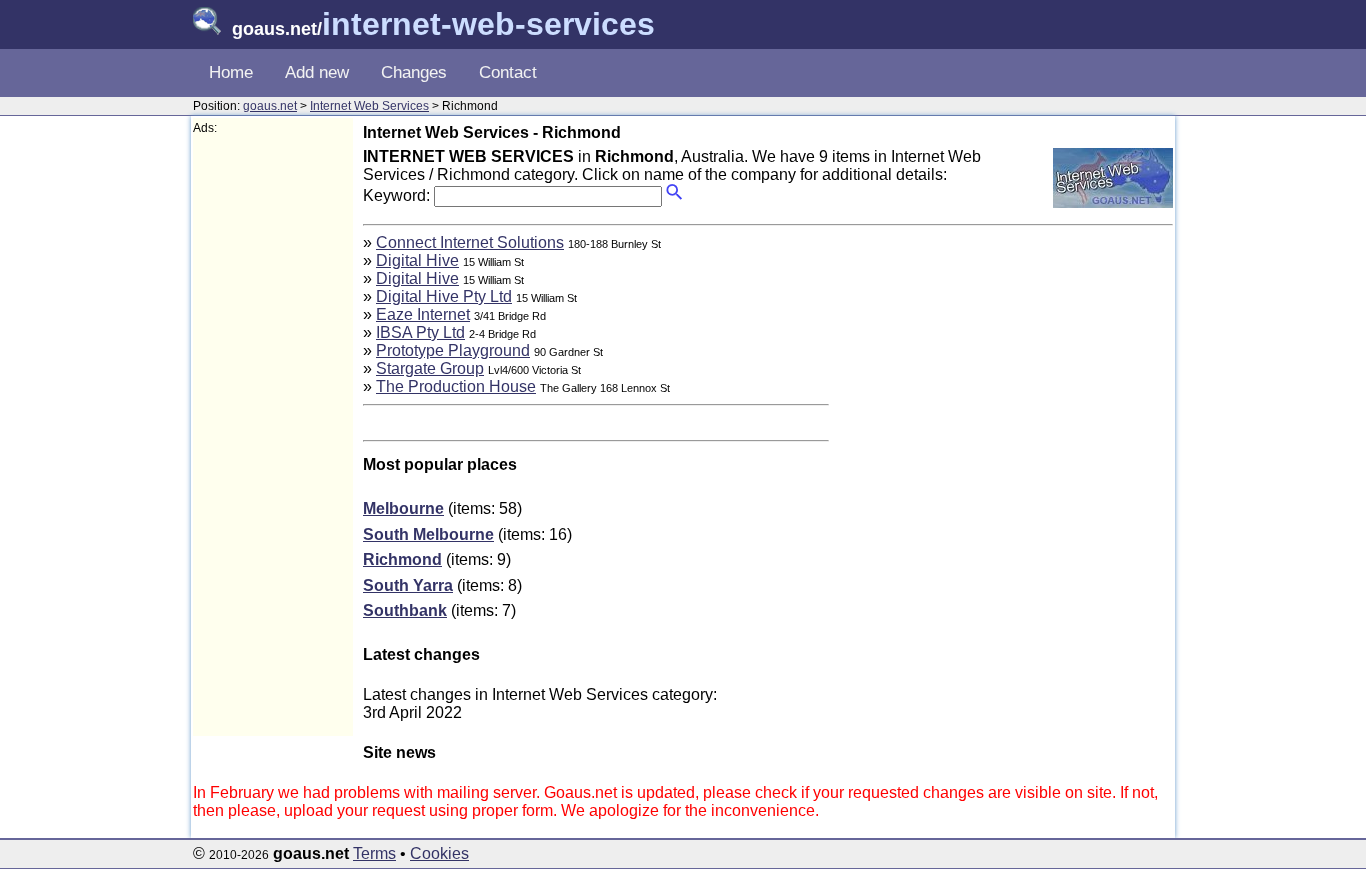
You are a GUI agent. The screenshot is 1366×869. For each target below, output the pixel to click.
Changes (414, 72)
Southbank (405, 610)
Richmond (402, 559)
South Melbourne (428, 534)
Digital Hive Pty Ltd (444, 296)
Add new (317, 72)
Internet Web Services (369, 106)
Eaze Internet (423, 314)
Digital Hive (417, 260)
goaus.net (270, 106)
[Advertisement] (273, 436)
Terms (374, 853)
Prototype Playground (453, 350)
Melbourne (403, 508)
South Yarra (408, 585)
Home (231, 72)
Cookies (439, 853)
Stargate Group (430, 368)
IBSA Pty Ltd (420, 332)
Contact (508, 72)
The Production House (456, 386)
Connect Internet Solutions (470, 242)
